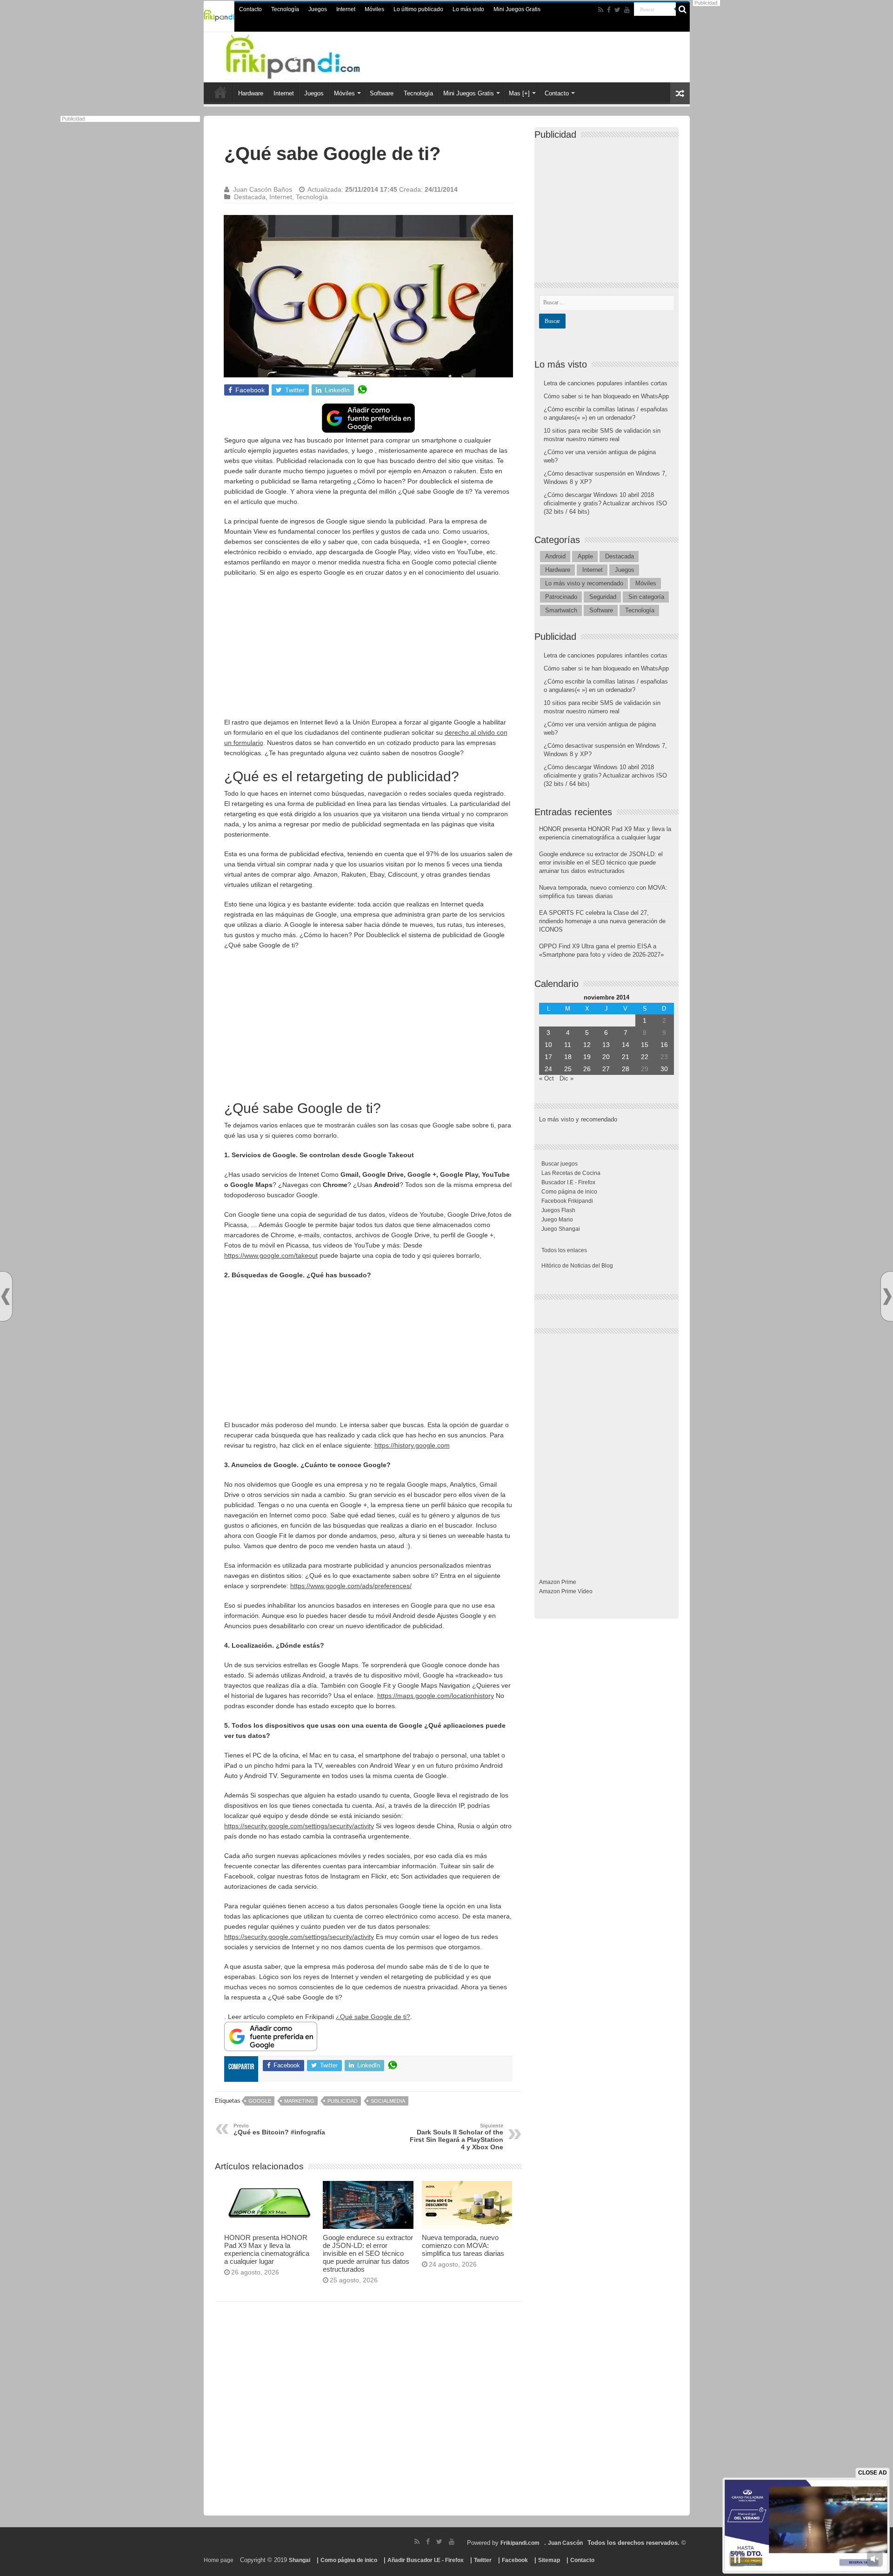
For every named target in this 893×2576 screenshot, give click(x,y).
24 (548, 1069)
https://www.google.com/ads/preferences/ (351, 1586)
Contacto (250, 9)
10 (548, 1045)
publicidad (343, 2101)
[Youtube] (627, 10)
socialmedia (388, 2101)
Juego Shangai (561, 1229)
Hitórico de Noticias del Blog (577, 1266)
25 (568, 1069)
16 (664, 1045)
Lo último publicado (418, 9)
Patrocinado (561, 597)
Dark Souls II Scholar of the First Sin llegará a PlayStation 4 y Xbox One (456, 2137)
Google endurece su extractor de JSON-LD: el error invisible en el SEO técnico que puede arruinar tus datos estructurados (368, 2253)
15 (645, 1045)
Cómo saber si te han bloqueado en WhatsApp (606, 396)
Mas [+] (519, 93)
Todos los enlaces (564, 1250)
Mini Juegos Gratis (517, 9)
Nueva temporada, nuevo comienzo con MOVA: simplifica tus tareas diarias (463, 2245)
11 (568, 1045)
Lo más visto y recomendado (584, 583)
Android (555, 556)
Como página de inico (569, 1192)
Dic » (566, 1078)
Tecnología (285, 9)
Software (382, 93)
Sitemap (549, 2560)
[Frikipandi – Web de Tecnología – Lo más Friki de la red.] (312, 55)
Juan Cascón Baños (263, 189)
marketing (299, 2101)
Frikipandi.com (520, 2543)
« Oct (546, 1078)
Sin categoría (646, 597)
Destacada (250, 197)
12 (587, 1045)
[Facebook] (609, 10)
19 (587, 1057)
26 (587, 1069)
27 (606, 1069)
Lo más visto (468, 9)
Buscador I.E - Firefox (568, 1182)
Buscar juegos (560, 1164)
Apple (585, 556)
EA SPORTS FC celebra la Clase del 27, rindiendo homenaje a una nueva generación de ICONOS (602, 921)
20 (606, 1057)
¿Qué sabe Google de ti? (373, 2017)
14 (626, 1045)
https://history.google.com (412, 1445)
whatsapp (362, 390)
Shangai (300, 2560)
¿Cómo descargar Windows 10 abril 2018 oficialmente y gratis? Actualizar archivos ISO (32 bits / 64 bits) (605, 503)
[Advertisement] (368, 652)
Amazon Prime (558, 1582)
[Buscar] (683, 9)
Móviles (374, 9)
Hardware (251, 93)
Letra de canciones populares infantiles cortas (606, 383)
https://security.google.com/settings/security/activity (299, 1826)
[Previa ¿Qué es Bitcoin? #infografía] (6, 1297)
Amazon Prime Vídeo (566, 1591)
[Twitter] (617, 10)
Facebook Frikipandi (567, 1201)
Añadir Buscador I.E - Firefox (426, 2560)
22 (645, 1057)
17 (548, 1057)
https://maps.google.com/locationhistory (436, 1696)
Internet (346, 9)
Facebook (515, 2560)
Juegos (318, 9)
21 (626, 1057)
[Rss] (601, 10)
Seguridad (603, 597)
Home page (219, 2560)
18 (568, 1057)
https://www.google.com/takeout (271, 1255)
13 (606, 1045)
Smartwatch (561, 610)
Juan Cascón (565, 2543)
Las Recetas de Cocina (571, 1173)
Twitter (483, 2560)
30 (664, 1069)
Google (260, 2101)
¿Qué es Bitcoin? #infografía (279, 2129)
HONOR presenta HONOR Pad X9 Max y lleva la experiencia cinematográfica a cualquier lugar (267, 2249)
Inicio (220, 92)
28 (626, 1069)
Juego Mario (557, 1220)
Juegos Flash (558, 1210)
